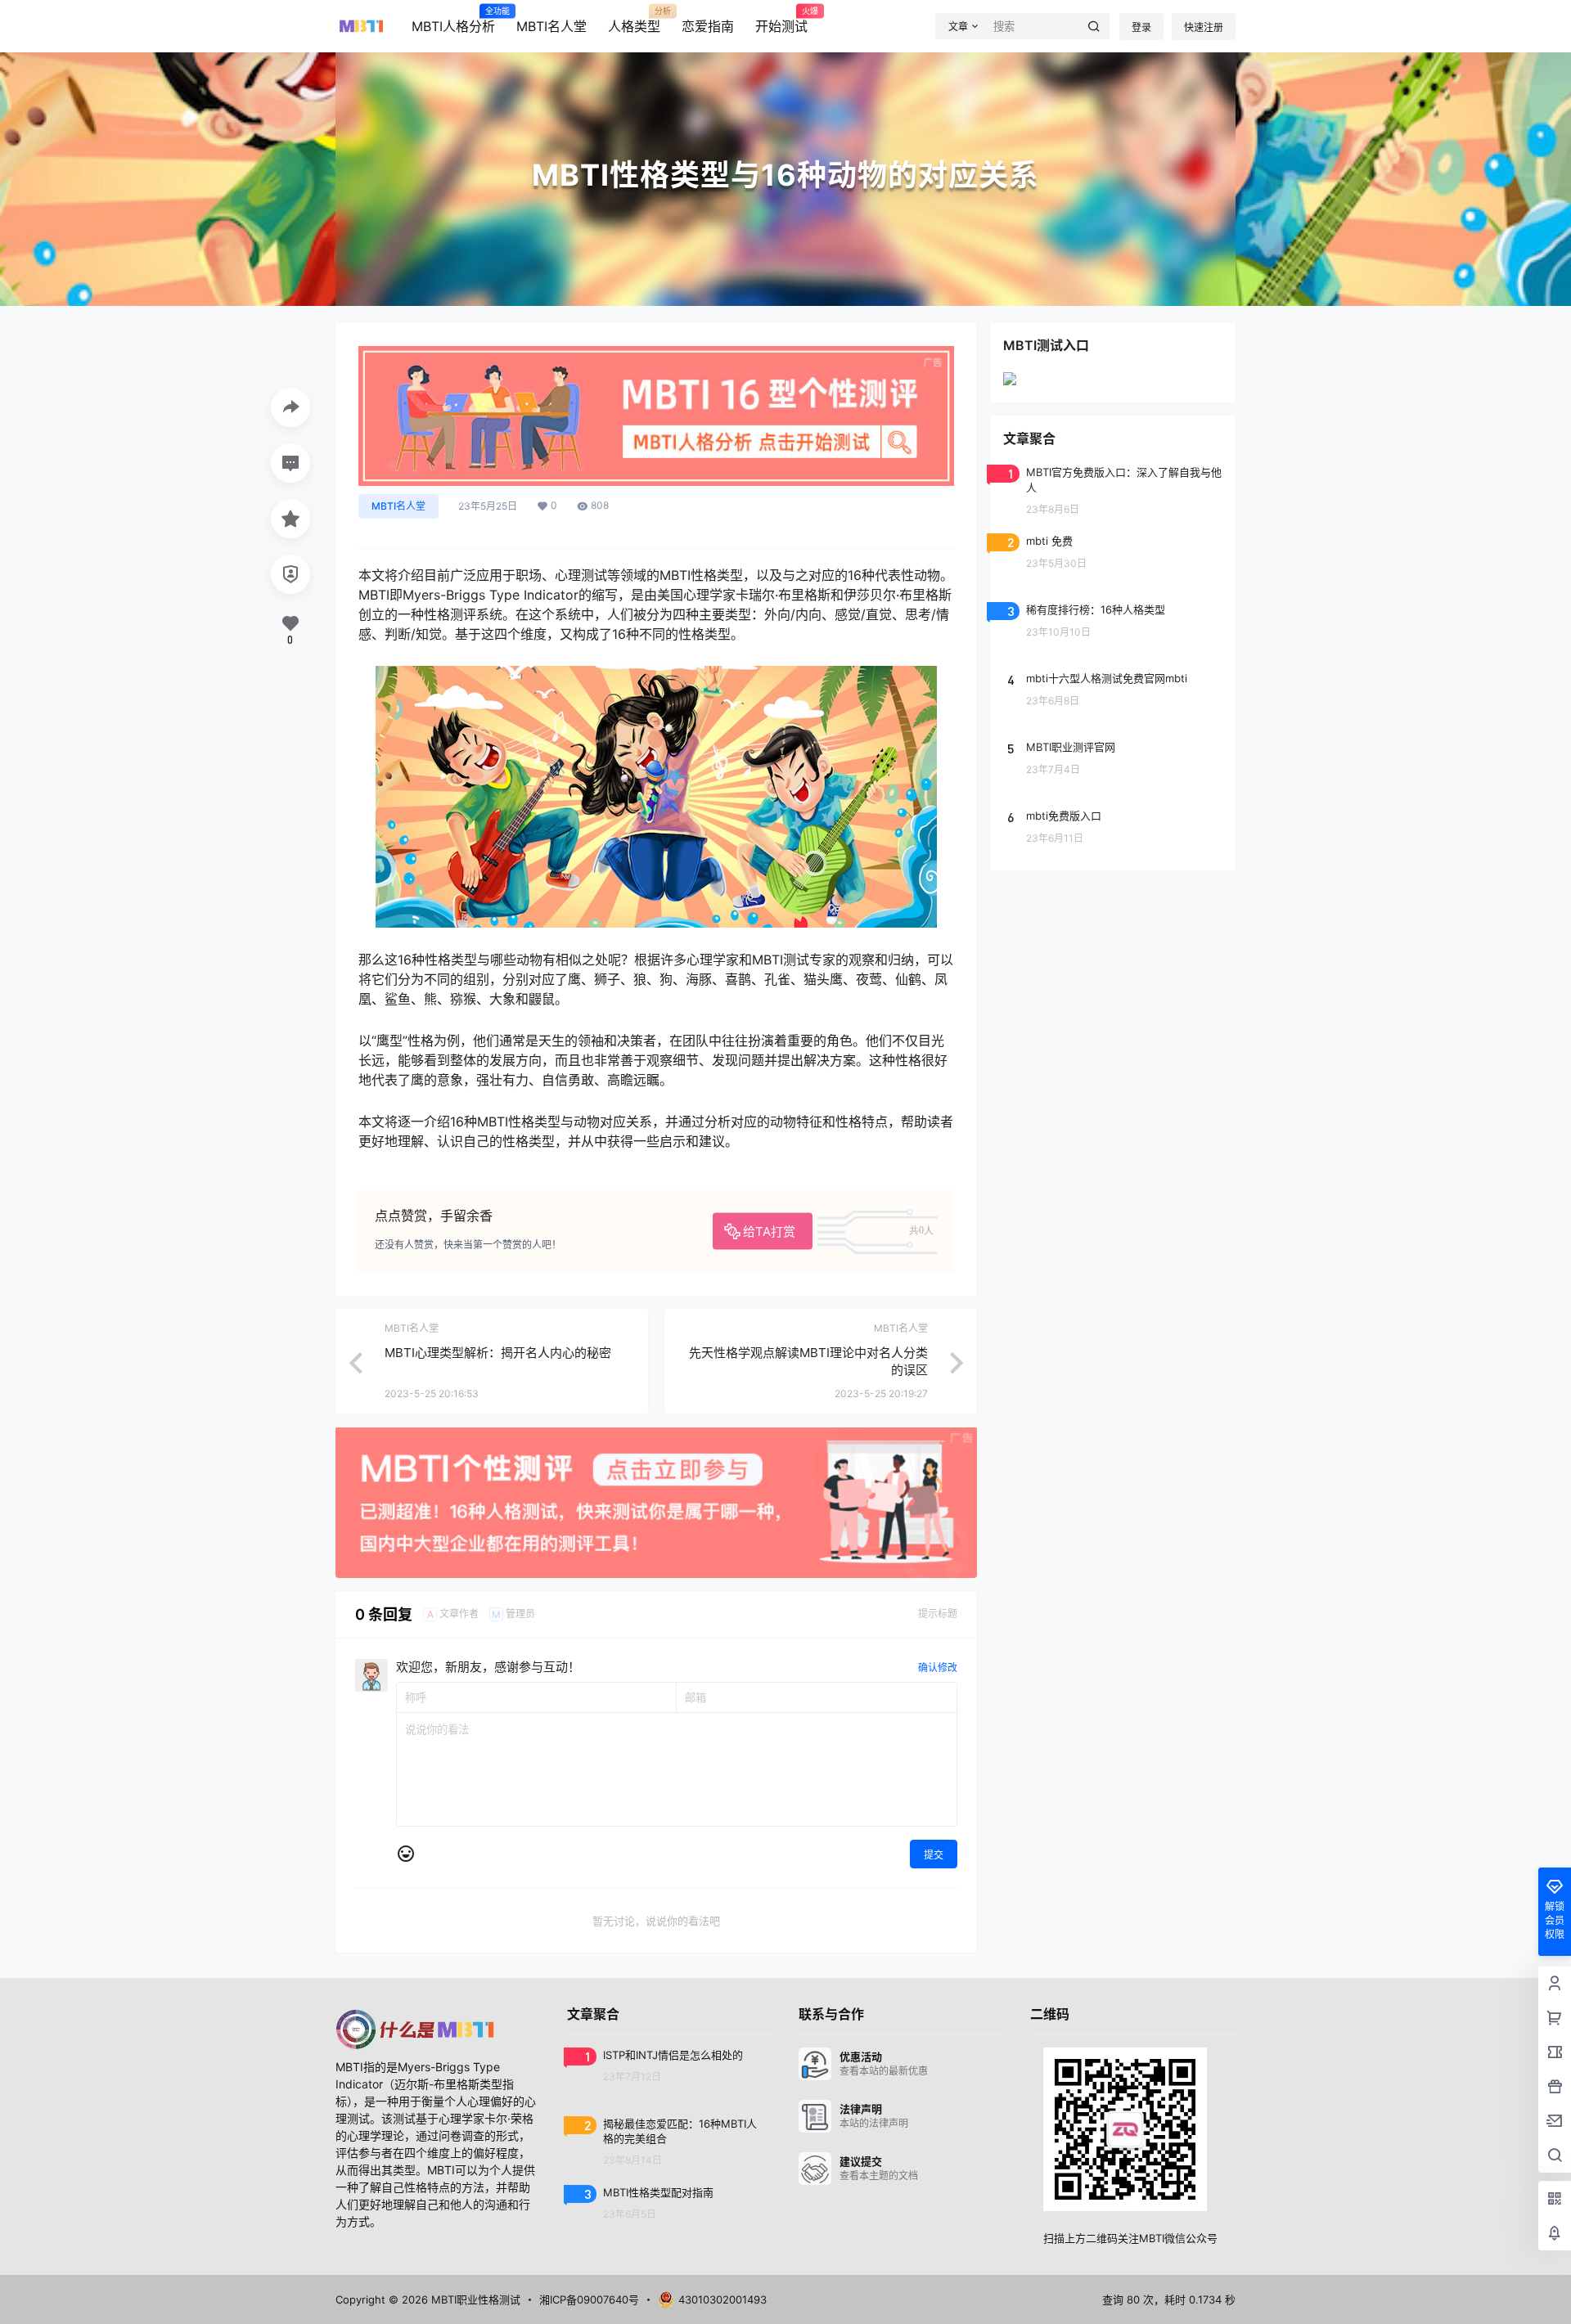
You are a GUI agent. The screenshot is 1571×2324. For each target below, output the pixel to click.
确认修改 (938, 1668)
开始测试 (781, 20)
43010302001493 (722, 2299)
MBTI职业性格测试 (474, 2299)
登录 (1141, 27)
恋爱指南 (708, 26)
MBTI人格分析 (453, 20)
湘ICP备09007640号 (589, 2299)
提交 (934, 1855)
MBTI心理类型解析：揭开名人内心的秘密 (498, 1353)
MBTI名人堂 (551, 26)
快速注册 (1204, 27)
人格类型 (634, 20)
